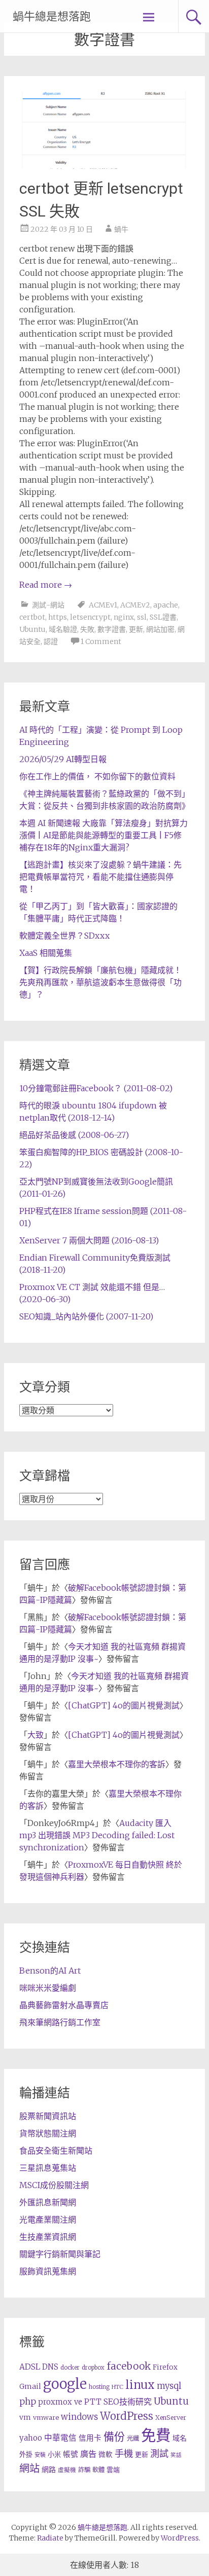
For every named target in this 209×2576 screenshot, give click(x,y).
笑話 (176, 2455)
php (28, 2402)
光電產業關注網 (48, 2220)
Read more (46, 585)
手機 (124, 2454)
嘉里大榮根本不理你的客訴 (117, 1764)
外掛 (26, 2455)
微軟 (106, 2455)
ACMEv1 (103, 605)
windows (79, 2417)
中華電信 (60, 2438)
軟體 (98, 2470)
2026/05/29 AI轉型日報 (63, 759)
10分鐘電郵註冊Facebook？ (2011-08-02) (96, 1088)
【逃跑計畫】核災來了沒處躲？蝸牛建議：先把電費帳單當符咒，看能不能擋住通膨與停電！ (100, 877)
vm (25, 2417)
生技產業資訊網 (48, 2237)
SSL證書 (163, 617)
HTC (117, 2387)
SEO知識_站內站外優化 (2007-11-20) (86, 1316)
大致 (36, 1735)
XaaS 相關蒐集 (46, 953)
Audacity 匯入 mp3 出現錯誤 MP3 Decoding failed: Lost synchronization (97, 1835)
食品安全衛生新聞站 (56, 2151)
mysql (169, 2386)
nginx (124, 617)
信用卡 (90, 2438)
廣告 (88, 2454)
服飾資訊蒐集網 (48, 2271)
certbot (32, 617)
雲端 (113, 2470)
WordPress (127, 2416)
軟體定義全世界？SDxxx (64, 936)
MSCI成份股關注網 (54, 2185)
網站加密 (160, 629)
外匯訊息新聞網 (48, 2202)
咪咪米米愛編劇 (48, 1988)
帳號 (71, 2454)
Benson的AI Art (50, 1971)
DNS (50, 2367)
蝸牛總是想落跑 (52, 16)
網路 (49, 2470)
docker (70, 2368)
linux (140, 2385)
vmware (46, 2418)
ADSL (30, 2367)
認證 (51, 641)
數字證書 (112, 629)
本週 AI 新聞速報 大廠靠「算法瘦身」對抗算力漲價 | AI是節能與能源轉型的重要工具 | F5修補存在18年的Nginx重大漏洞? (103, 835)
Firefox (165, 2367)
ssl (142, 617)
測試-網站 (48, 605)
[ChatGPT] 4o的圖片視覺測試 (124, 1705)
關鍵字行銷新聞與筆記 (60, 2254)
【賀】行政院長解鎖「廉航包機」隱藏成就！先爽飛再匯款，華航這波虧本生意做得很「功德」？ (100, 982)
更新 (136, 629)
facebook (129, 2366)
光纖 (133, 2438)
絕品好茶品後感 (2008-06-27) (74, 1135)
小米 (54, 2455)
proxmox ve (60, 2402)
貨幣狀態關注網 (48, 2133)
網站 (29, 2468)
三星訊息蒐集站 (48, 2168)
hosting (99, 2387)
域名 (180, 2438)
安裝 (40, 2455)
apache (166, 605)
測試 (159, 2454)
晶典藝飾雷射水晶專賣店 (64, 2005)
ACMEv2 (135, 605)
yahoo (31, 2438)
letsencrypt (90, 617)
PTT (93, 2402)
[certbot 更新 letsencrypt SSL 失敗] (104, 166)
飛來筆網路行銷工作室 (60, 2022)
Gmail (30, 2386)
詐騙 (84, 2470)
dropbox (93, 2368)
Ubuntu (32, 629)
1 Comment (101, 641)
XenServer (171, 2418)
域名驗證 (63, 629)
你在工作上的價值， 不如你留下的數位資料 (97, 776)
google (65, 2384)
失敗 (87, 629)
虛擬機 (67, 2470)
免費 (156, 2435)
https (58, 617)
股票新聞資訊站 (48, 2116)
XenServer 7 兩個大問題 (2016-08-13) (89, 1240)
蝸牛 (121, 229)
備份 (114, 2437)
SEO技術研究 (128, 2402)
